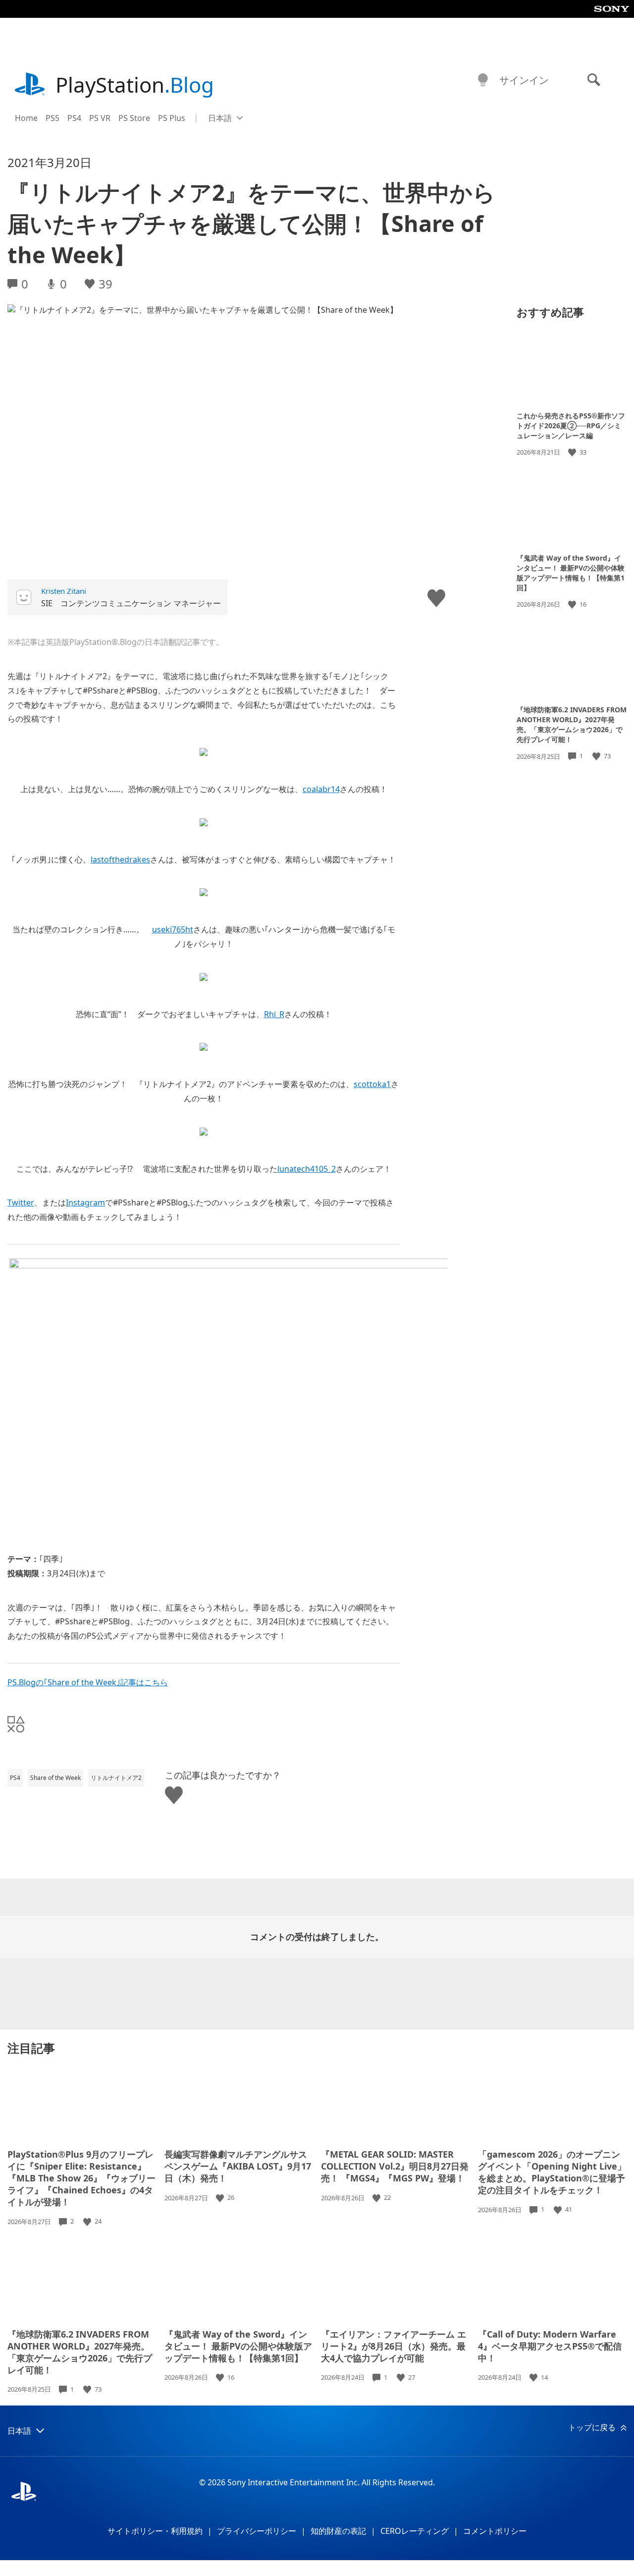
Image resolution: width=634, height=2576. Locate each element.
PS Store (134, 118)
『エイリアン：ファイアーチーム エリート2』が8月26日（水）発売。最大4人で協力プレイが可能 (394, 2346)
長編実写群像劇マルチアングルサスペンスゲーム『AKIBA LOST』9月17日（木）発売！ (238, 2166)
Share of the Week (55, 1778)
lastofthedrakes (120, 859)
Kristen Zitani (64, 591)
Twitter (21, 1202)
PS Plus (172, 118)
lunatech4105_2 (307, 1169)
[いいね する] (573, 452)
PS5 (53, 118)
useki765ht (173, 929)
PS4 (74, 118)
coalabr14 (321, 789)
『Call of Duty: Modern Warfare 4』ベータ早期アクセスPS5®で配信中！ (550, 2346)
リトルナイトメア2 (116, 1778)
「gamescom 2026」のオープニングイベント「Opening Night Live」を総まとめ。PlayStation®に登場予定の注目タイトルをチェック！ (552, 2172)
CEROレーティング (415, 2531)
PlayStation (135, 85)
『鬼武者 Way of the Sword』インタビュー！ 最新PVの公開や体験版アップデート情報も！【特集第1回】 (571, 572)
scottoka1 (372, 1084)
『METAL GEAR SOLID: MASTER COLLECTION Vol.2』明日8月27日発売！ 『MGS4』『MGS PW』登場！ (395, 2166)
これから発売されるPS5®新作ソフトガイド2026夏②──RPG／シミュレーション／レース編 (571, 426)
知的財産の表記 (338, 2531)
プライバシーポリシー (257, 2531)
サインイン (524, 80)
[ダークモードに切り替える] (483, 80)
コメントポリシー (495, 2531)
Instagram (85, 1202)
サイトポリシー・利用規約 (155, 2531)
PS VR (100, 118)
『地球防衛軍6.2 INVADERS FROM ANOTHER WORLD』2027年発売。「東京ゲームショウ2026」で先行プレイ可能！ (572, 724)
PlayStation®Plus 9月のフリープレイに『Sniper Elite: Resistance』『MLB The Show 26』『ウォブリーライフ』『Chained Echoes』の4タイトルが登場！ (81, 2178)
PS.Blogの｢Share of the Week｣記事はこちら (88, 1682)
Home (26, 118)
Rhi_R (274, 1014)
